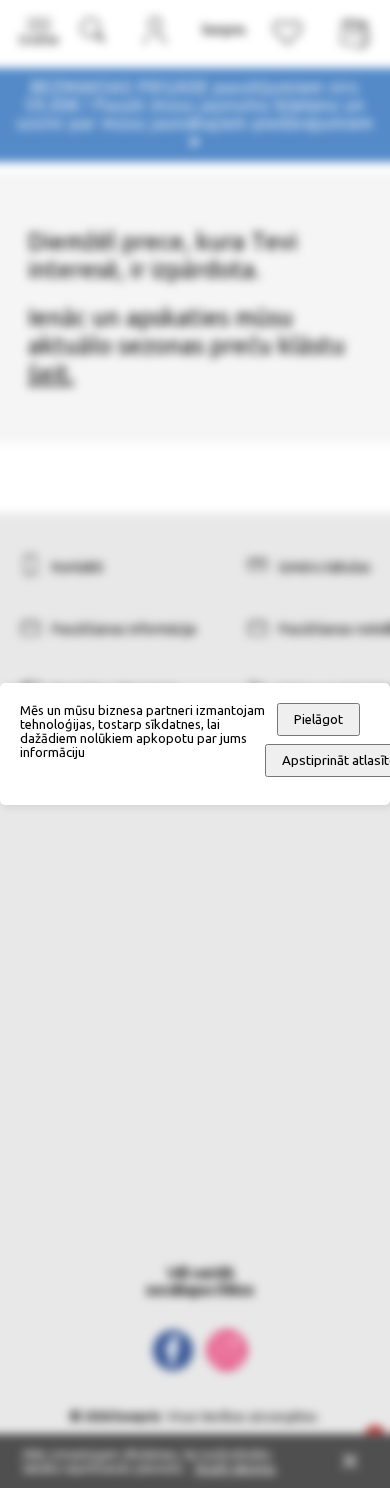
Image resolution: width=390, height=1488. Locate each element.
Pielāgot (318, 719)
